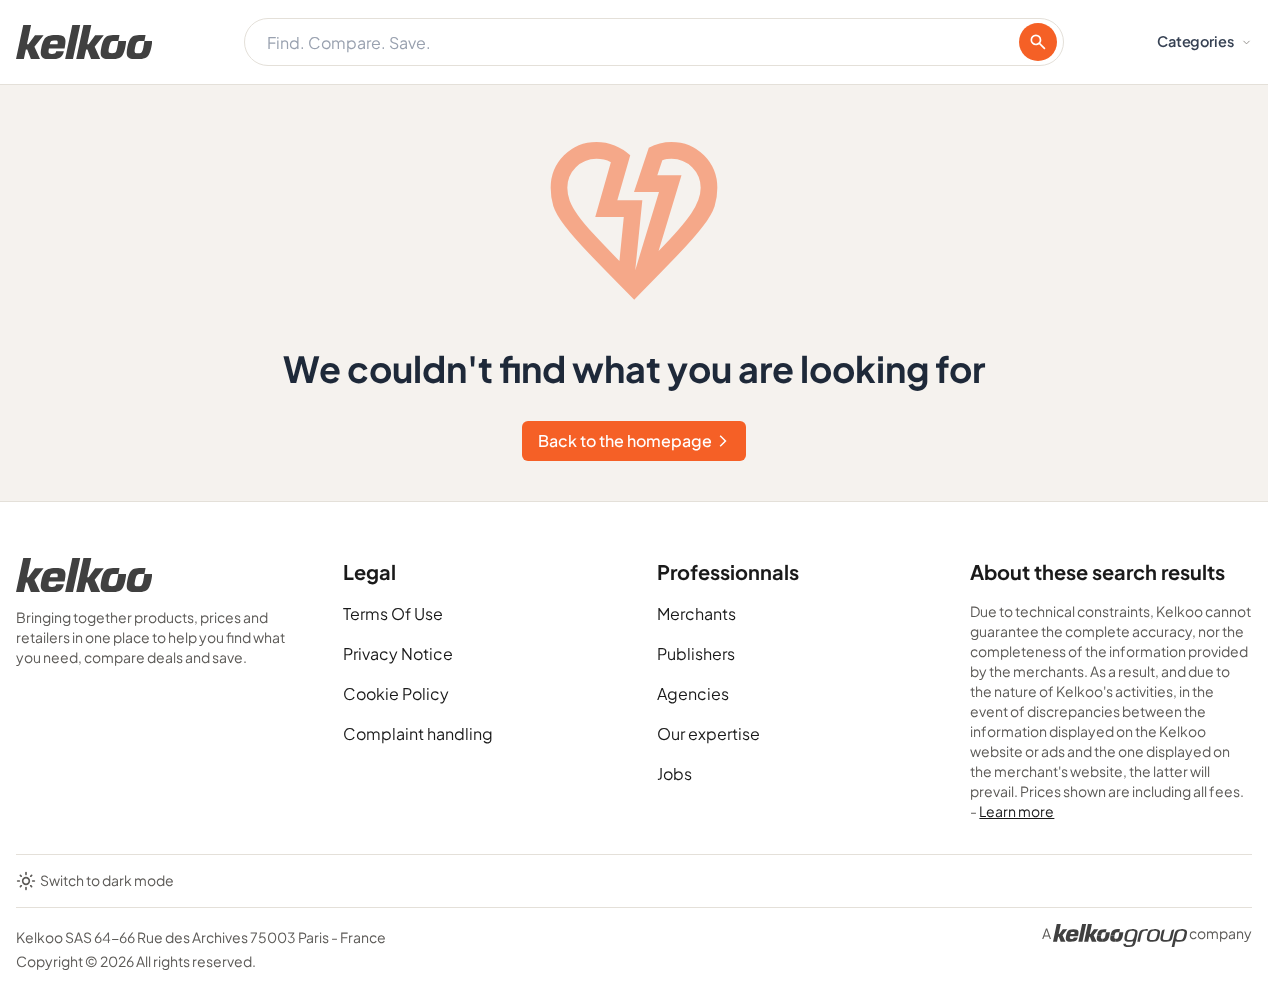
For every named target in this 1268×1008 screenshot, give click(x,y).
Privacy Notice (398, 653)
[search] (1038, 42)
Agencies (693, 693)
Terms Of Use (393, 613)
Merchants (696, 613)
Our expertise (708, 733)
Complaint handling (418, 733)
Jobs (674, 773)
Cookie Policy (396, 693)
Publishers (696, 653)
